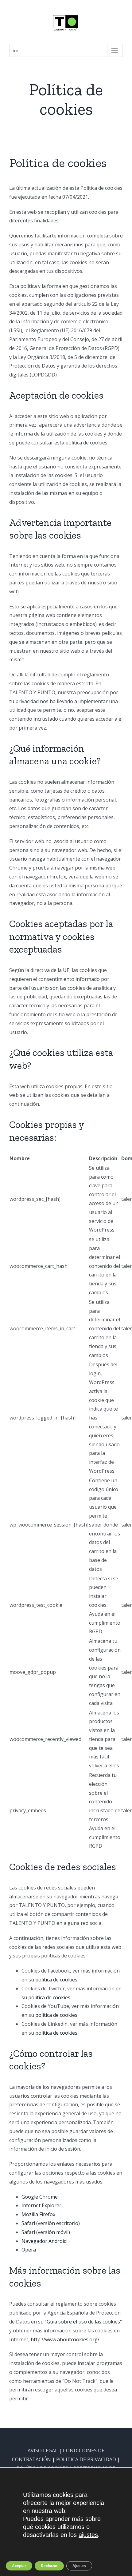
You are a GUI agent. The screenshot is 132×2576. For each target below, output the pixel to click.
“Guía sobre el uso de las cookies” (83, 2322)
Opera (29, 2250)
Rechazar (49, 2566)
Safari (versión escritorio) (51, 2223)
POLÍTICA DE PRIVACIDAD (86, 2459)
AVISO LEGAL (43, 2451)
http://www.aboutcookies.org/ (65, 2339)
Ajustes (79, 2566)
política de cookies (56, 1980)
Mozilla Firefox (38, 2214)
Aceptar (19, 2566)
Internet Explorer (41, 2205)
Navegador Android (44, 2241)
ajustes (88, 2535)
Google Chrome (40, 2197)
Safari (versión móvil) (46, 2232)
